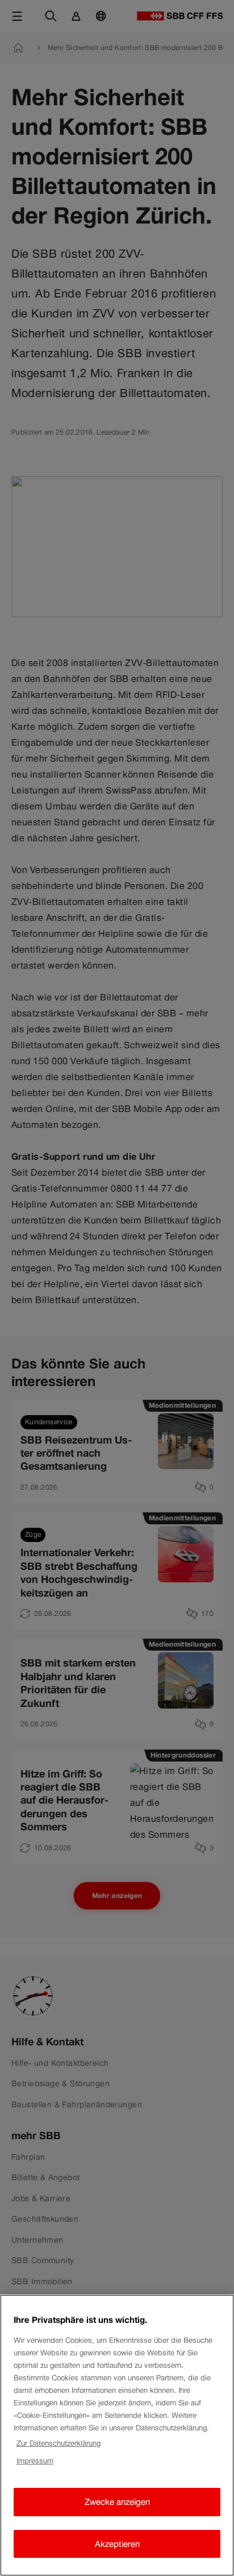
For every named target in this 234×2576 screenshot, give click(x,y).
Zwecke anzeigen (117, 2502)
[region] (117, 2435)
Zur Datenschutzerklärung (58, 2443)
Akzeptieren (117, 2544)
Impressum (35, 2461)
